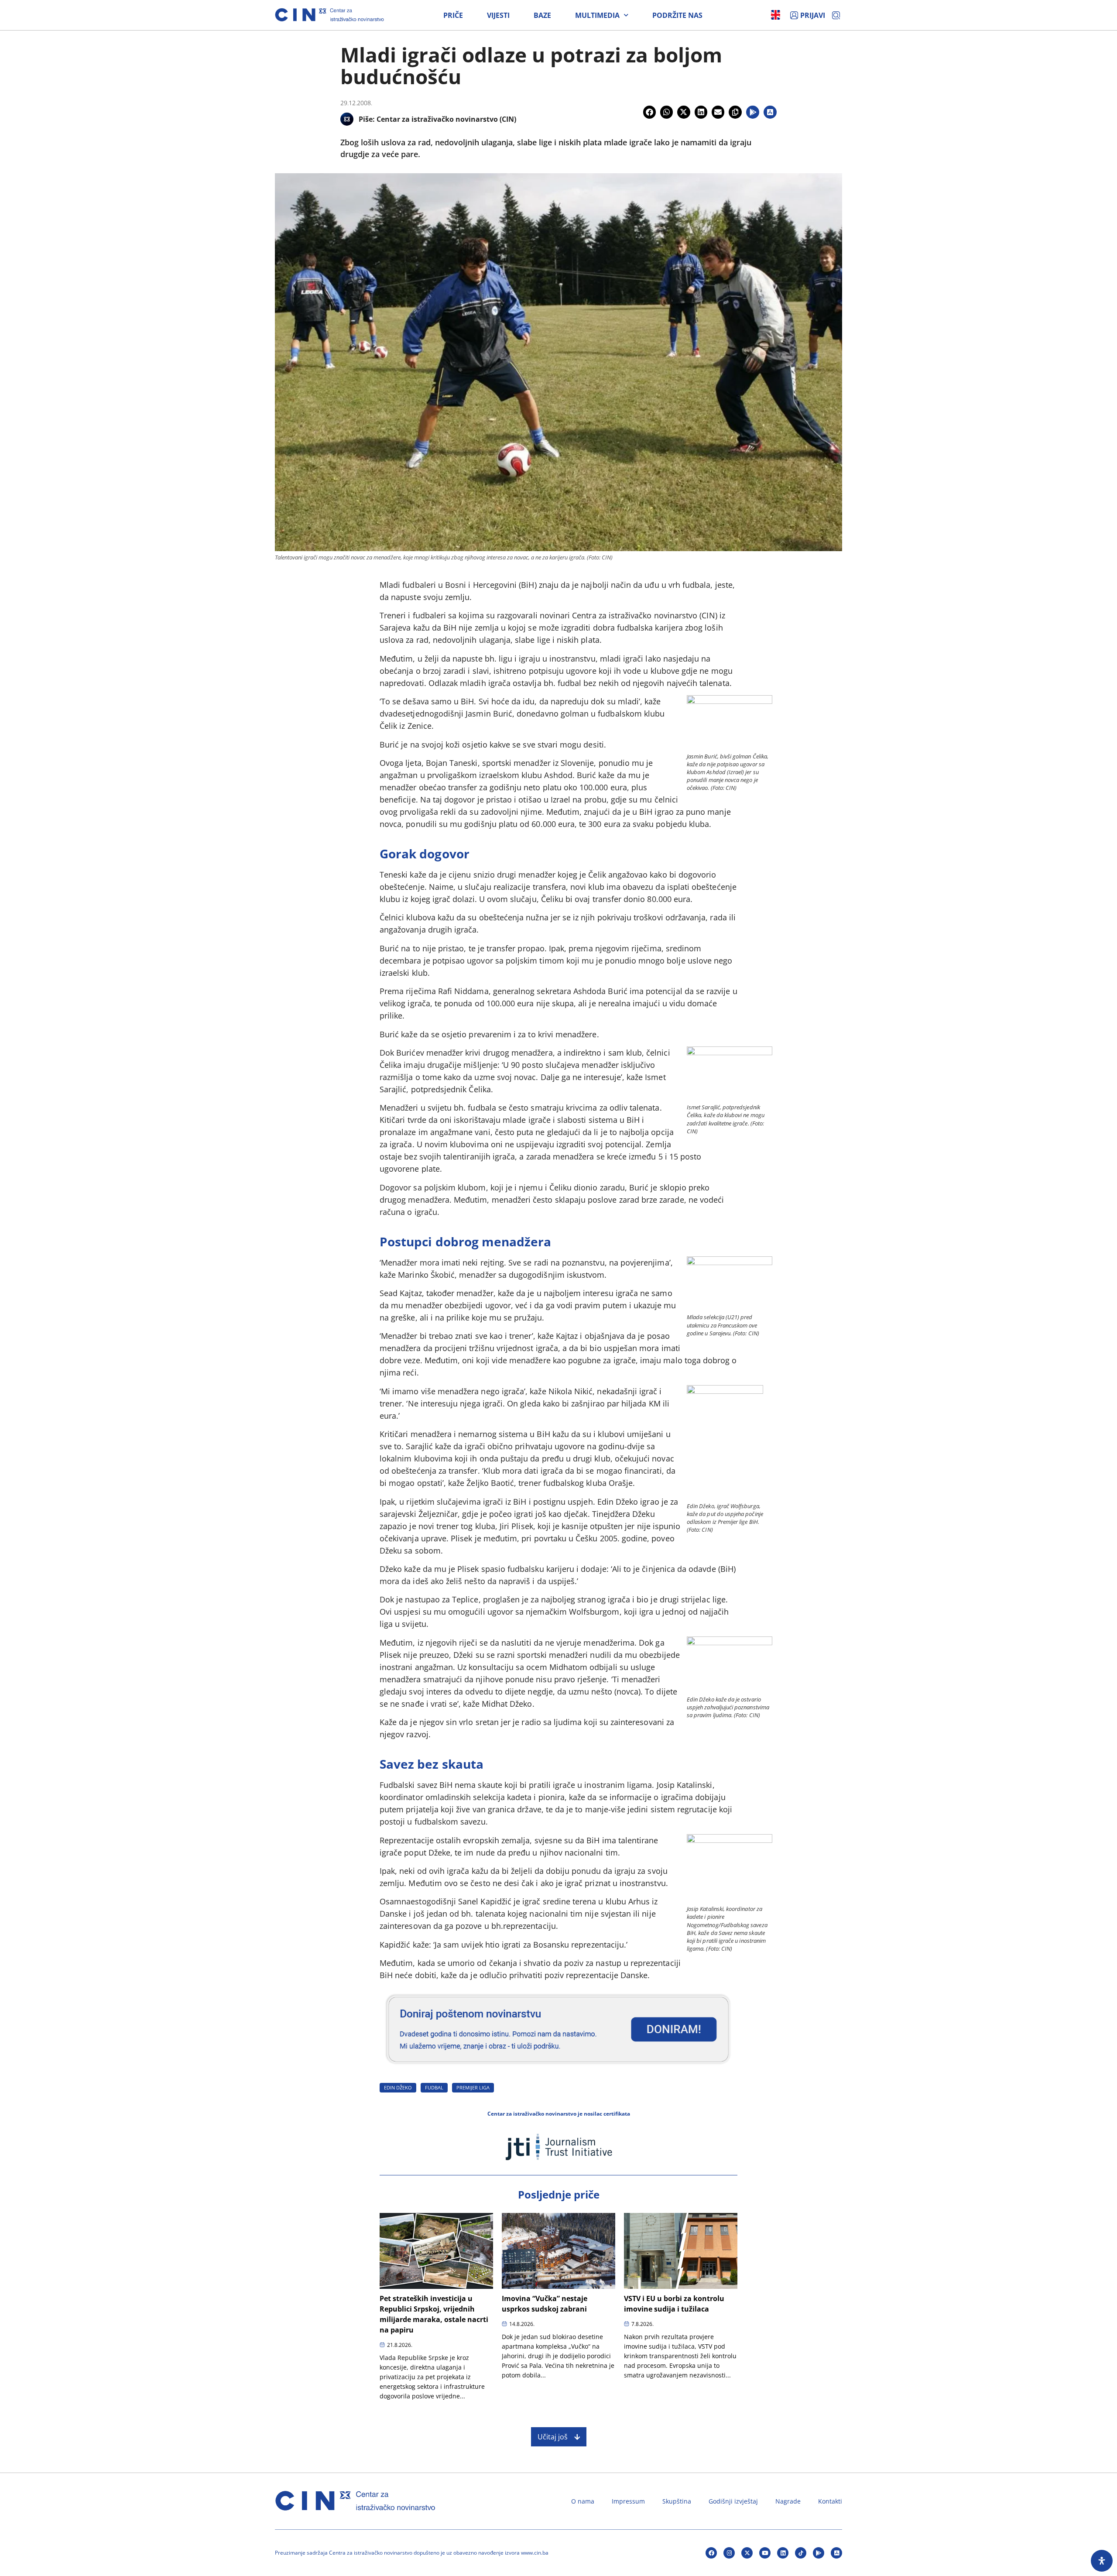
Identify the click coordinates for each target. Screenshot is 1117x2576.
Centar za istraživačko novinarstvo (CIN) (446, 119)
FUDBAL (434, 2087)
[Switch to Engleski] (776, 15)
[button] (649, 112)
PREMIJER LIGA (473, 2087)
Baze (542, 15)
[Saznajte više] (558, 2068)
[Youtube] (765, 2553)
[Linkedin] (783, 2553)
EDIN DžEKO (398, 2087)
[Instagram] (729, 2553)
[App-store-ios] (836, 2553)
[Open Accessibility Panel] (1102, 2561)
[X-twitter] (747, 2553)
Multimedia (597, 15)
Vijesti (498, 15)
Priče (453, 15)
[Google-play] (819, 2553)
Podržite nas (677, 15)
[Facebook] (711, 2553)
